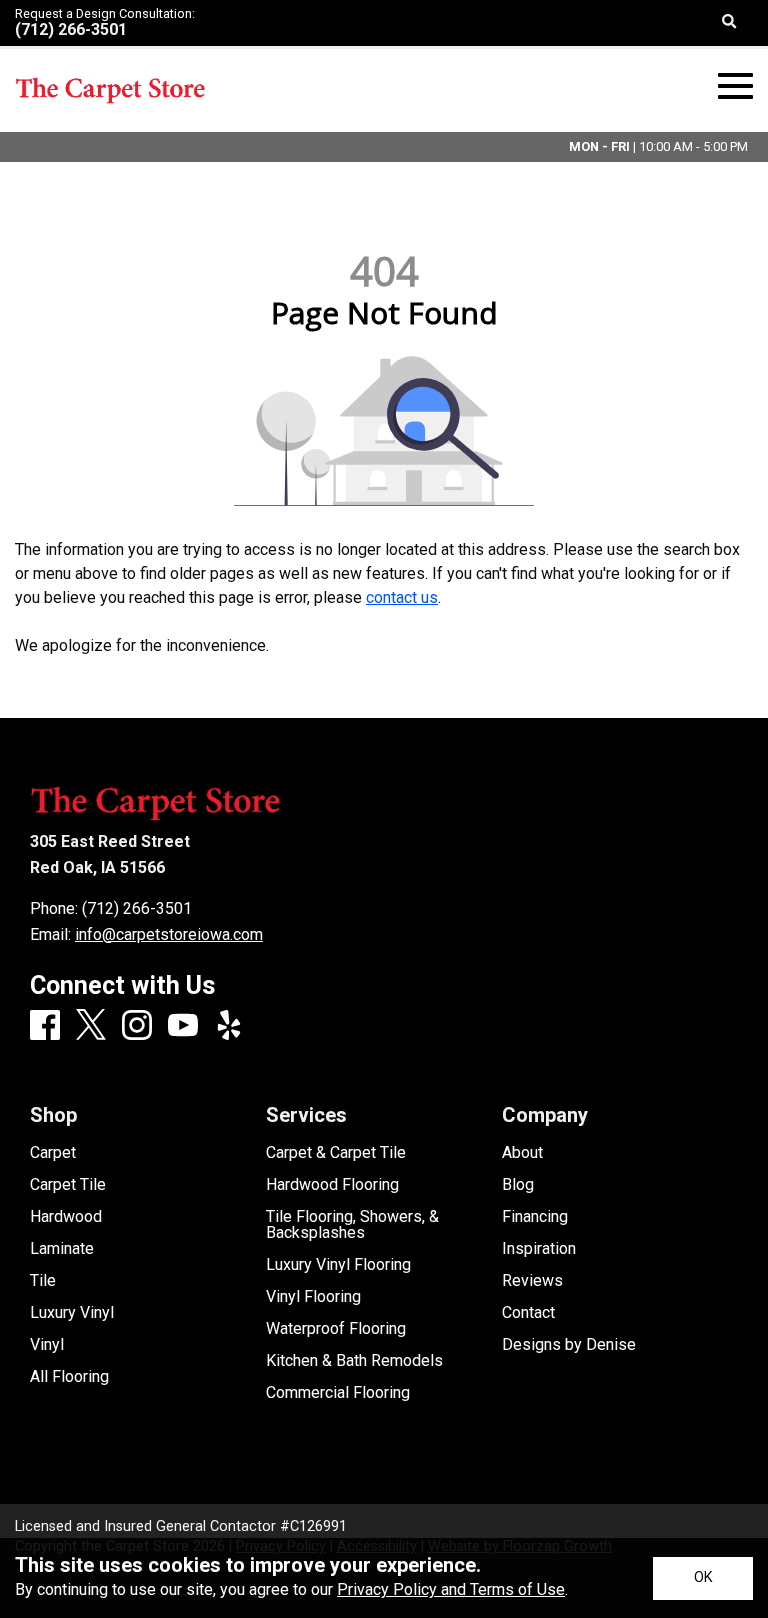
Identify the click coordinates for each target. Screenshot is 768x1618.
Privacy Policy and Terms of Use (451, 1589)
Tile (43, 1281)
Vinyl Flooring (313, 1297)
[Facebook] (45, 1026)
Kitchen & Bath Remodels (354, 1361)
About (522, 1153)
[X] (91, 1026)
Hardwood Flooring (332, 1185)
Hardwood (66, 1217)
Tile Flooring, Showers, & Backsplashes (352, 1225)
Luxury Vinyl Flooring (338, 1265)
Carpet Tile (68, 1185)
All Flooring (69, 1377)
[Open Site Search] (729, 23)
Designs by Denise (569, 1345)
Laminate (62, 1249)
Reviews (532, 1281)
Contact (528, 1313)
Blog (518, 1185)
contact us (402, 597)
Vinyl (47, 1345)
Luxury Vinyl (72, 1313)
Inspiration (539, 1249)
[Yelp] (229, 1026)
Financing (535, 1217)
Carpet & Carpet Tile (336, 1153)
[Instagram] (137, 1026)
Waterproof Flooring (336, 1329)
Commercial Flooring (338, 1393)
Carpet (53, 1153)
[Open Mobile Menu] (735, 86)
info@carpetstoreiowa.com (169, 934)
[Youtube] (183, 1026)
